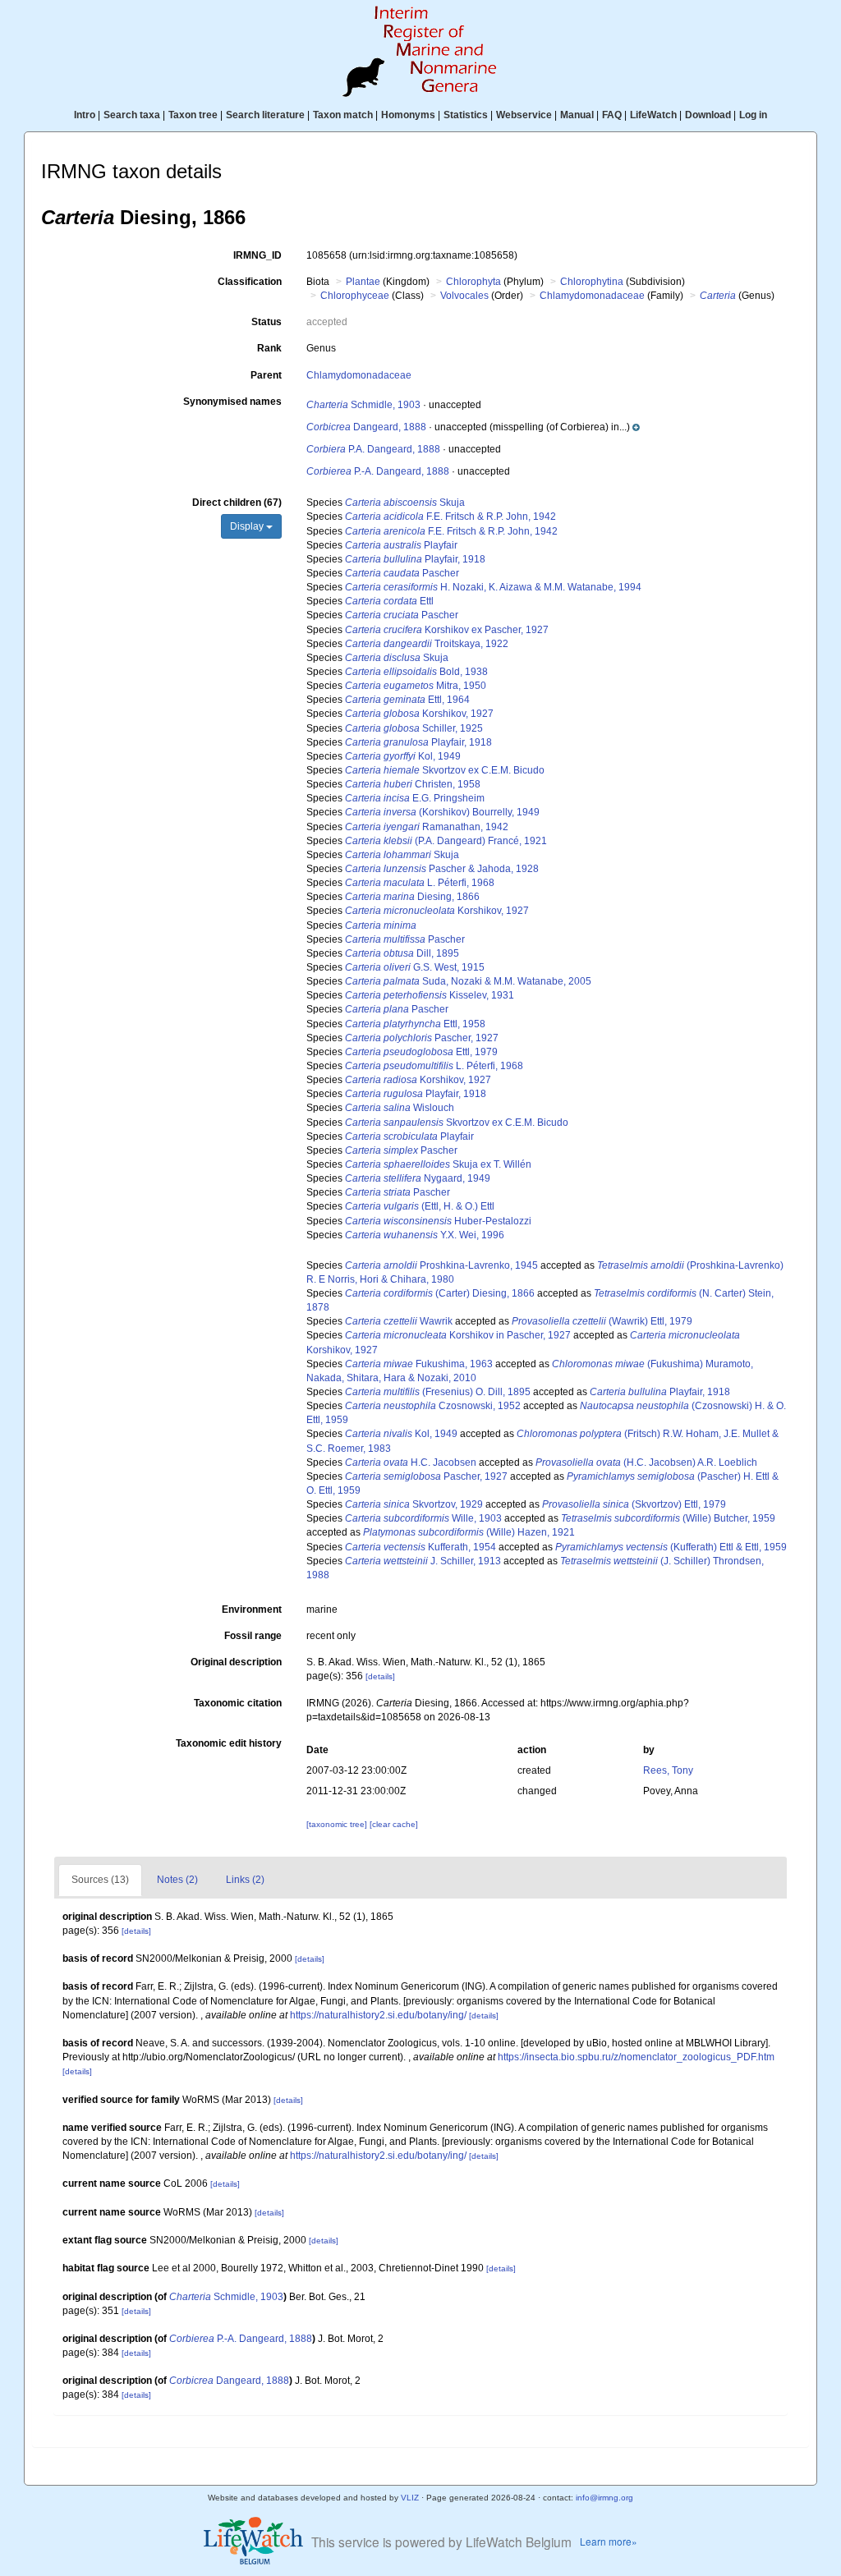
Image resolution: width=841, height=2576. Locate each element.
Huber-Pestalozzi (438, 1221)
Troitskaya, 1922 (427, 644)
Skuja (405, 503)
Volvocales (464, 296)
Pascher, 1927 (422, 1038)
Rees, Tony (668, 1770)
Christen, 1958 (413, 784)
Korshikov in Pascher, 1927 (458, 1335)
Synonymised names (232, 402)
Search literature (265, 115)
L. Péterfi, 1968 (420, 883)
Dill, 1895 (402, 953)
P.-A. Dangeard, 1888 (378, 471)
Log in (753, 115)
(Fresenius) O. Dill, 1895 (438, 1392)
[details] (380, 1676)
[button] (563, 427)
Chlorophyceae (355, 296)
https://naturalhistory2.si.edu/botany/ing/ (378, 2015)
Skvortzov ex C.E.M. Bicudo (445, 770)
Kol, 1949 (403, 756)
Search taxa (132, 115)
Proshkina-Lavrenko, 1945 (441, 1265)
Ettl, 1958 (415, 1024)
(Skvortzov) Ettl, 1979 (634, 1504)
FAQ (612, 115)
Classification (250, 282)
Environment (252, 1609)
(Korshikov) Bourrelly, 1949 (442, 812)
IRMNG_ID (257, 255)
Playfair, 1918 (415, 559)
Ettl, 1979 (421, 1052)
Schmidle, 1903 (363, 405)
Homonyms (408, 115)
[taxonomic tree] (338, 1824)
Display (248, 526)
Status (267, 322)
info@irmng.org (604, 2498)
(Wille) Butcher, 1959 (668, 1518)
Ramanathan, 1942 (427, 827)
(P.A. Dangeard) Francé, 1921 (446, 841)
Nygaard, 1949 (418, 1178)
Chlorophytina (592, 282)
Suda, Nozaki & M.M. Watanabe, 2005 (468, 981)
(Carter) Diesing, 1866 (440, 1293)
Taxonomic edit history (229, 1743)
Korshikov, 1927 (419, 714)
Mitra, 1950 (416, 686)
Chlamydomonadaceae (592, 296)
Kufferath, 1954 (420, 1547)
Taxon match (343, 115)
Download (708, 115)
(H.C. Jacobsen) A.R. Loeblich (646, 1462)
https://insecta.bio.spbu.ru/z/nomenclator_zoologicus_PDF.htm (636, 2057)
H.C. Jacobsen (411, 1462)
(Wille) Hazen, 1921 (469, 1532)
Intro (85, 115)
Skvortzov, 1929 (414, 1504)
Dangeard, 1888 (366, 427)
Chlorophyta (473, 282)
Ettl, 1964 (407, 700)
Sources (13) (100, 1880)
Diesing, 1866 (412, 897)
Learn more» (609, 2541)
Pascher (402, 573)
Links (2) (245, 1880)
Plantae (363, 282)
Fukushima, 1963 (419, 1364)
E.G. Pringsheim (415, 798)
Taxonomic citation (238, 1703)
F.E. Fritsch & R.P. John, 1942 (450, 517)
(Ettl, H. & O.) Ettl (420, 1206)
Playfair (401, 545)
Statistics (466, 115)
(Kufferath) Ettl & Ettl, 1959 (671, 1547)
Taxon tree (193, 115)
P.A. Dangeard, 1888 (373, 449)
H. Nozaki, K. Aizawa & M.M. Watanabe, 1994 (493, 587)
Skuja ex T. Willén (438, 1164)
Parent (266, 375)
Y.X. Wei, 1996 (425, 1235)
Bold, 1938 (416, 672)
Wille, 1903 (423, 1518)
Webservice (524, 115)
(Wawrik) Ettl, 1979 (602, 1321)
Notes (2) (177, 1880)
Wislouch (400, 1108)
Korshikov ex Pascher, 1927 (447, 630)
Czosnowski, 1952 (433, 1406)
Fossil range (253, 1636)
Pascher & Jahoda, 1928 (442, 869)
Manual (577, 115)
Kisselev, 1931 (430, 995)
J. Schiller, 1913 (423, 1561)
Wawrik (399, 1321)
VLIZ (410, 2498)
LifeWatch (653, 115)
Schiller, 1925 (414, 728)
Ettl (389, 601)
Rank (269, 348)
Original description (236, 1662)
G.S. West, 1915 (415, 967)
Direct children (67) (237, 503)
